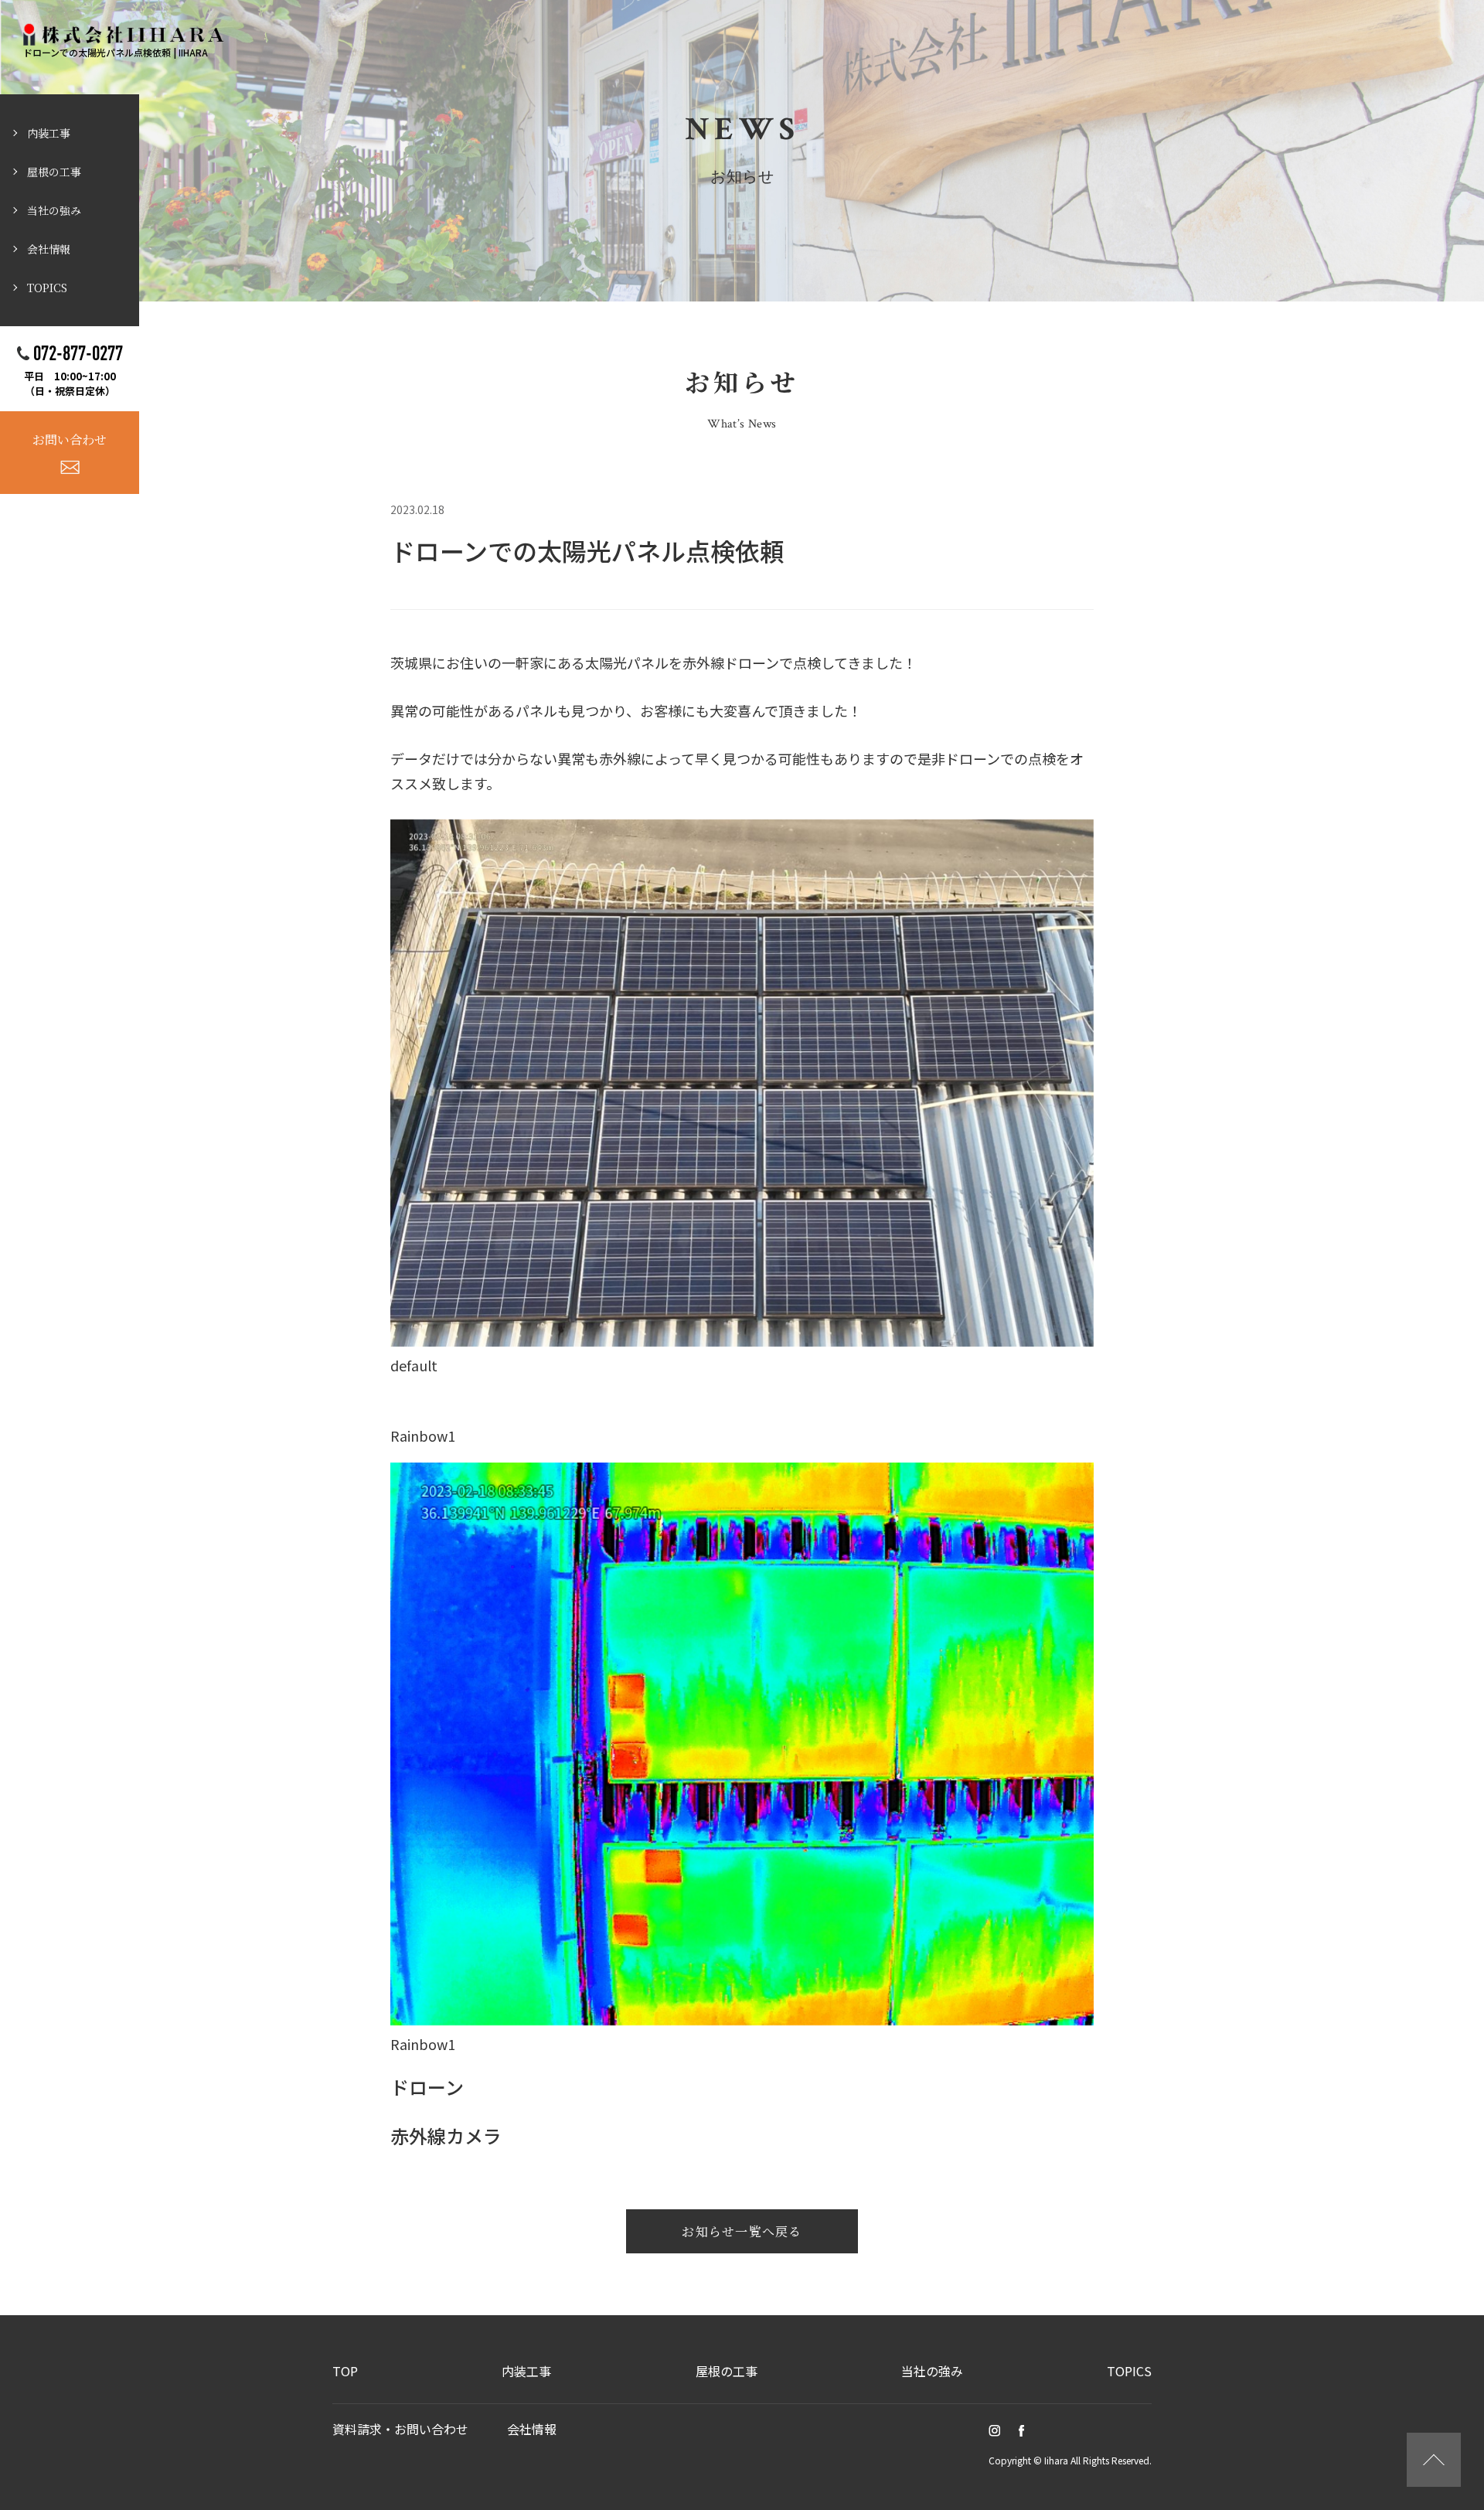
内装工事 (49, 133)
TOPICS (47, 288)
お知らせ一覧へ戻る (742, 2231)
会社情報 (49, 249)
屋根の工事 (54, 172)
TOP (345, 2371)
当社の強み (54, 210)
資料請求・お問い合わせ (400, 2429)
